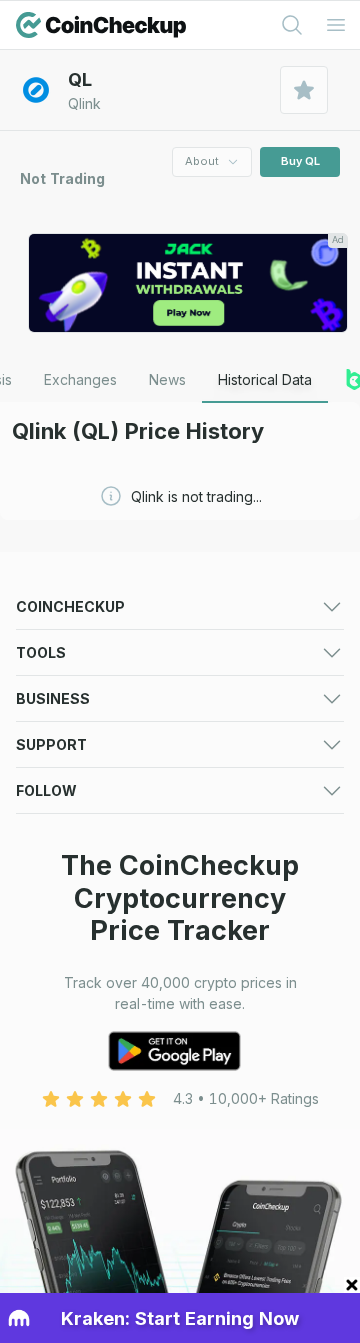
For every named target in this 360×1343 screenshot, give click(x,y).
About (202, 161)
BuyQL (300, 161)
